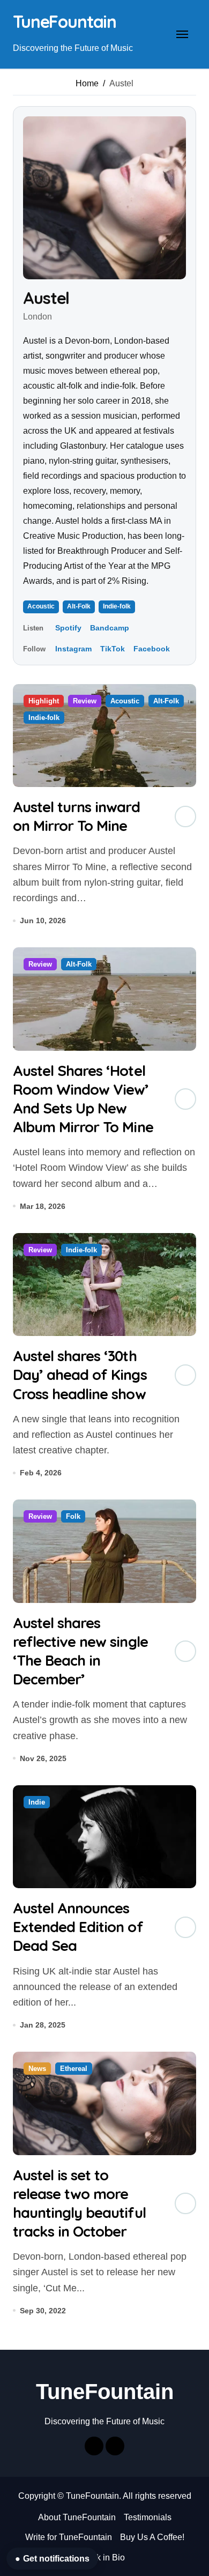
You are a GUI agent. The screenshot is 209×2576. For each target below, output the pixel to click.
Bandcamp (110, 628)
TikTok (113, 649)
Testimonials (148, 2517)
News (37, 2069)
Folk (73, 1516)
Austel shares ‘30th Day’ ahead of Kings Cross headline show (80, 1375)
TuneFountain (65, 21)
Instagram (73, 649)
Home (87, 83)
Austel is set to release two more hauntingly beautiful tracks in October (79, 2203)
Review (85, 701)
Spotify (68, 628)
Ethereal (74, 2069)
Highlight (44, 701)
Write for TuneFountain (69, 2537)
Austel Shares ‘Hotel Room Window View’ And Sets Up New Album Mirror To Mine (83, 1099)
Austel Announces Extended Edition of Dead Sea (78, 1927)
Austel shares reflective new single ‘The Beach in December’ (80, 1651)
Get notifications (52, 2559)
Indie (37, 1802)
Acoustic (41, 606)
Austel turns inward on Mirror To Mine (76, 816)
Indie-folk (117, 606)
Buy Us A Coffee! (152, 2537)
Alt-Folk (79, 606)
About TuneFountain (77, 2517)
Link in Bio (105, 2558)
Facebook (152, 649)
